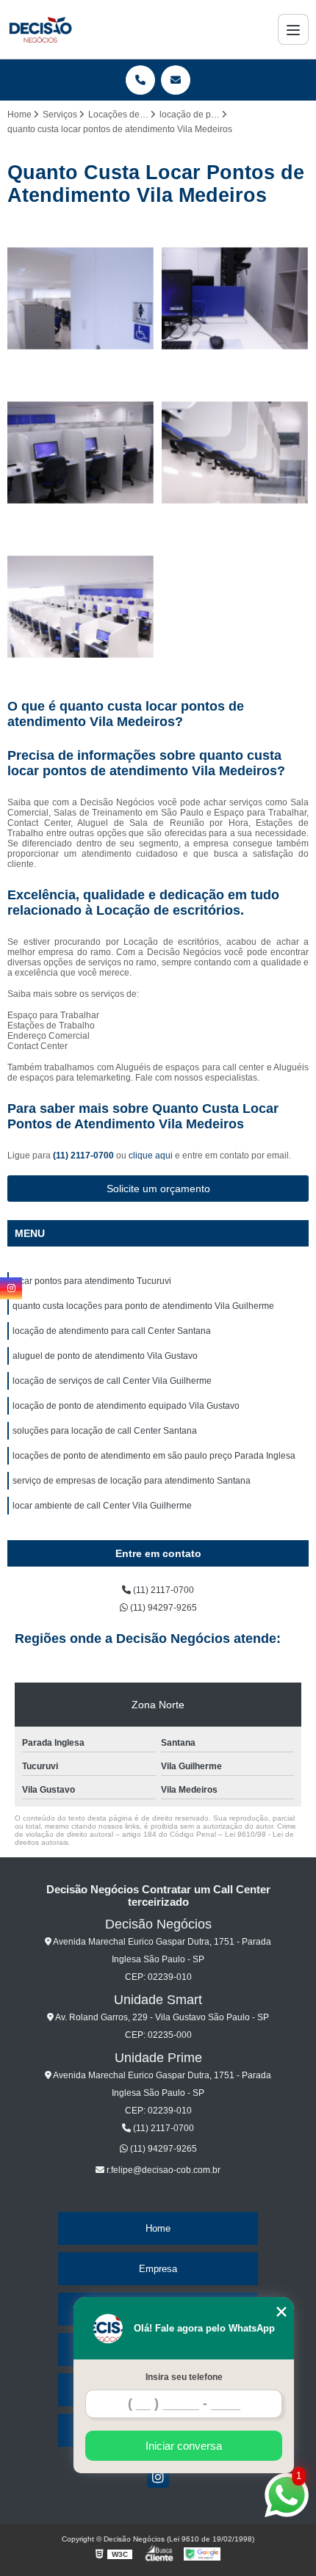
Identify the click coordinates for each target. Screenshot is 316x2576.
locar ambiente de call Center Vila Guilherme (102, 1506)
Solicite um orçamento (158, 1189)
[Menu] (293, 29)
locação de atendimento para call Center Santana (112, 1331)
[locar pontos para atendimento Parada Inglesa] (81, 453)
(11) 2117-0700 (85, 1155)
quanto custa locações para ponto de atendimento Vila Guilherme (143, 1306)
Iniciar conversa (184, 2446)
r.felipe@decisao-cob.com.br (162, 2170)
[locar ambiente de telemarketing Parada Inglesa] (81, 299)
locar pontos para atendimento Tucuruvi (92, 1281)
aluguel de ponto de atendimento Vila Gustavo (105, 1356)
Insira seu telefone (184, 2377)
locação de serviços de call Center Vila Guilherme (112, 1381)
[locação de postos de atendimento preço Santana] (81, 607)
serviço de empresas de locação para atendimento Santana (132, 1481)
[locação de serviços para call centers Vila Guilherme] (235, 299)
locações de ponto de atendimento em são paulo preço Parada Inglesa (154, 1456)
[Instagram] (158, 2477)
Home (158, 2228)
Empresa (158, 2269)
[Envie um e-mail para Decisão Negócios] (176, 80)
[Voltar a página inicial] (40, 29)
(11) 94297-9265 (162, 1608)
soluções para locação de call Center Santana (105, 1431)
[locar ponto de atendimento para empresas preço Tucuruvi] (235, 453)
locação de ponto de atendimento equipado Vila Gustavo (126, 1406)
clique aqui (151, 1155)
